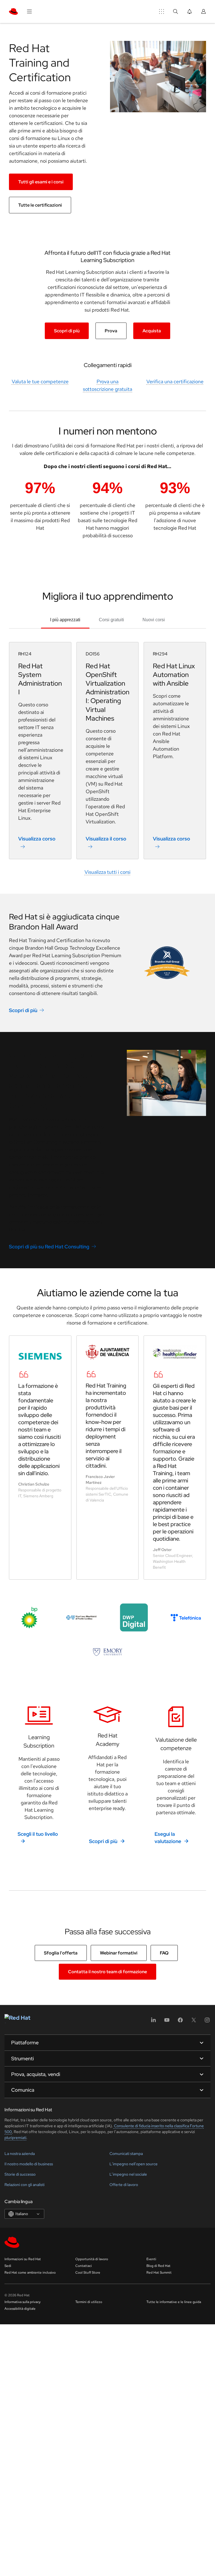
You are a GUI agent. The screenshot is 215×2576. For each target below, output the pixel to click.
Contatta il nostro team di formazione (107, 1972)
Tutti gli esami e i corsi (41, 182)
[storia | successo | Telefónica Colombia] (186, 1618)
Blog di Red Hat (158, 2266)
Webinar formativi (119, 1953)
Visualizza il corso (106, 839)
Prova (111, 331)
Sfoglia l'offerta (61, 1953)
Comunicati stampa (126, 2154)
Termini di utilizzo (89, 2302)
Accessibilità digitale (20, 2309)
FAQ (164, 1953)
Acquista (152, 331)
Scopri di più (67, 331)
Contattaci (84, 2266)
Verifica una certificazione (175, 381)
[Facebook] (180, 2022)
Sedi (8, 2266)
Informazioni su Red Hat (23, 2259)
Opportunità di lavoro (92, 2259)
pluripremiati (15, 2138)
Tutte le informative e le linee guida (174, 2302)
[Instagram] (207, 2022)
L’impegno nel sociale (128, 2174)
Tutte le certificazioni (40, 205)
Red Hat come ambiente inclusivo (30, 2273)
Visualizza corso (37, 839)
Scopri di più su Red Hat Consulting (49, 1247)
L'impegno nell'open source (134, 2164)
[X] (194, 2022)
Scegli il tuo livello (38, 1834)
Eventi (151, 2259)
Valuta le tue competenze (40, 381)
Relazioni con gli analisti (24, 2185)
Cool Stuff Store (88, 2273)
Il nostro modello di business (29, 2164)
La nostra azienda (20, 2154)
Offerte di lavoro (124, 2185)
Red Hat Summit (159, 2273)
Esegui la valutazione (168, 1838)
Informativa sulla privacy (23, 2302)
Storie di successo (20, 2174)
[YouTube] (167, 2022)
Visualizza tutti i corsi (107, 872)
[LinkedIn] (153, 2022)
